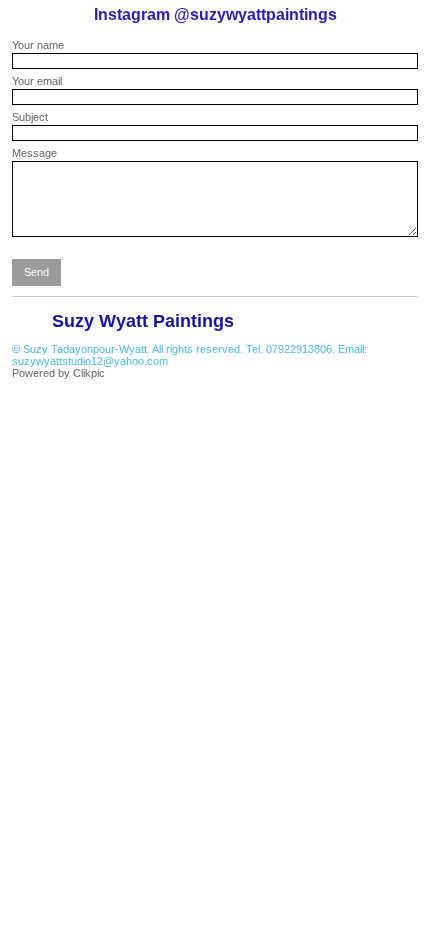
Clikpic (89, 373)
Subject (30, 117)
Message (34, 153)
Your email (37, 81)
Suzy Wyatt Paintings (143, 321)
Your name (38, 45)
